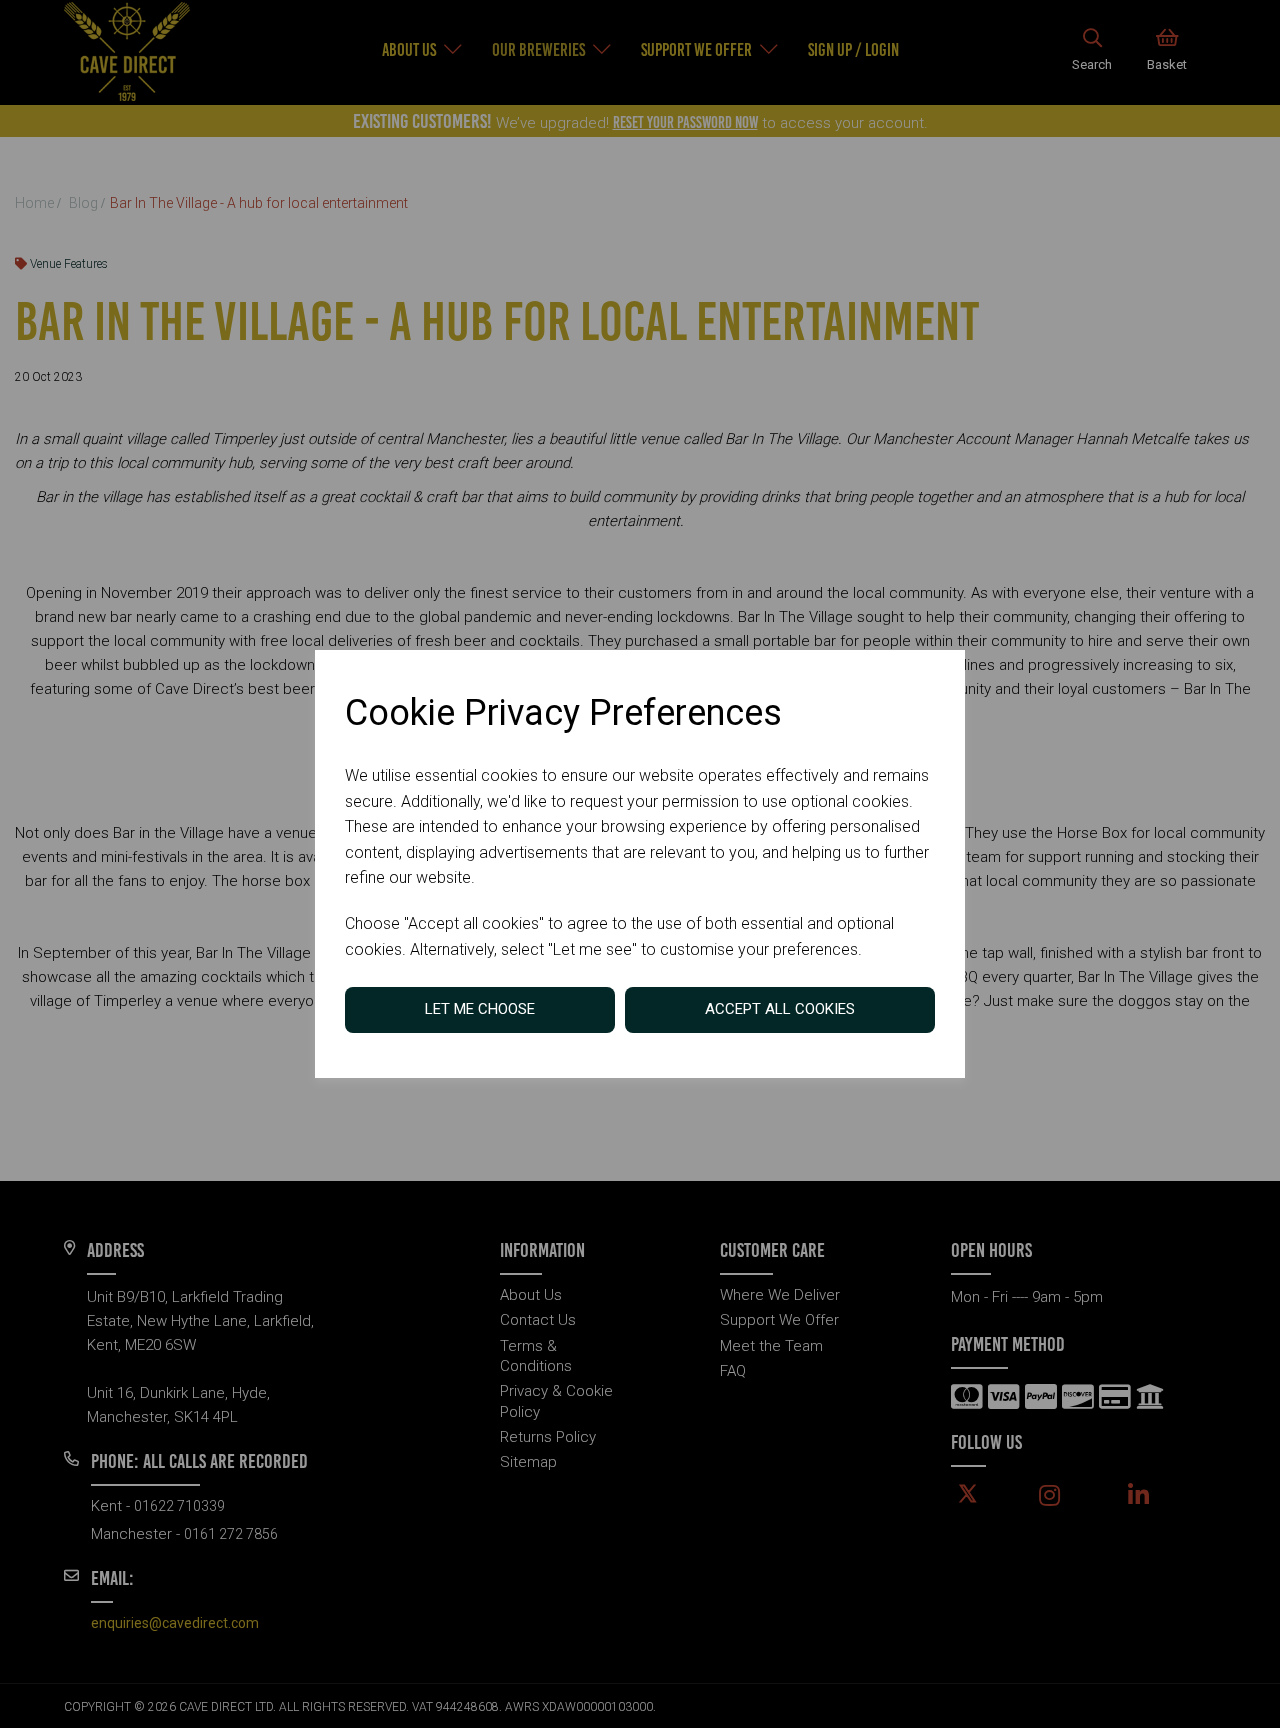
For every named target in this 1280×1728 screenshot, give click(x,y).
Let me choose (480, 1009)
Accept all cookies (780, 1009)
